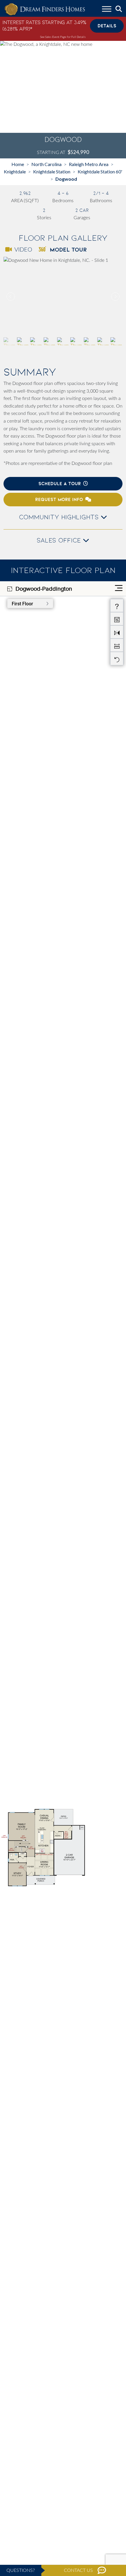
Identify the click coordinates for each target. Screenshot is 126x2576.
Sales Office (60, 540)
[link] (63, 297)
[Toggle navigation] (107, 10)
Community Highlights (60, 517)
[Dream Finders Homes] (45, 10)
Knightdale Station (52, 171)
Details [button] (107, 26)
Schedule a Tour (60, 484)
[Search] (119, 9)
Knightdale (15, 171)
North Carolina (46, 164)
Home (18, 164)
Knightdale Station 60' (100, 171)
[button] (115, 297)
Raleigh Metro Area (89, 164)
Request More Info (59, 499)
